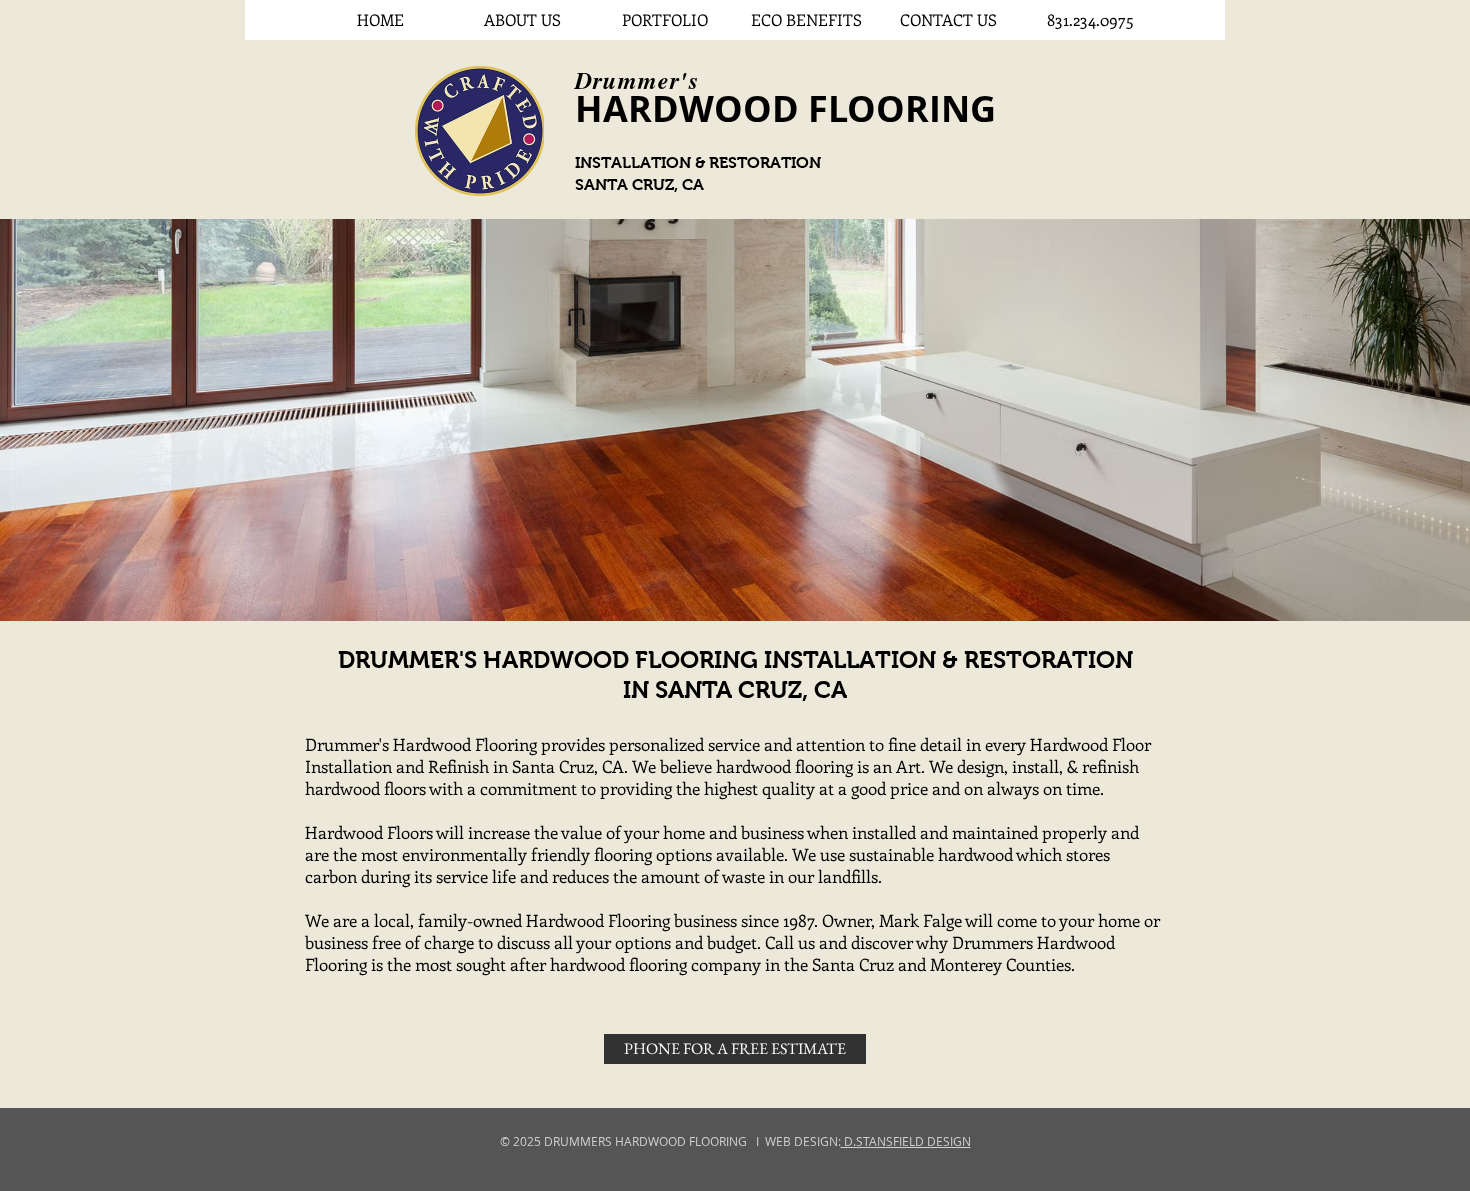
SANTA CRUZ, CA (639, 184)
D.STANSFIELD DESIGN (906, 1141)
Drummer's (637, 80)
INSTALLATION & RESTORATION (698, 162)
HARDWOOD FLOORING (785, 108)
